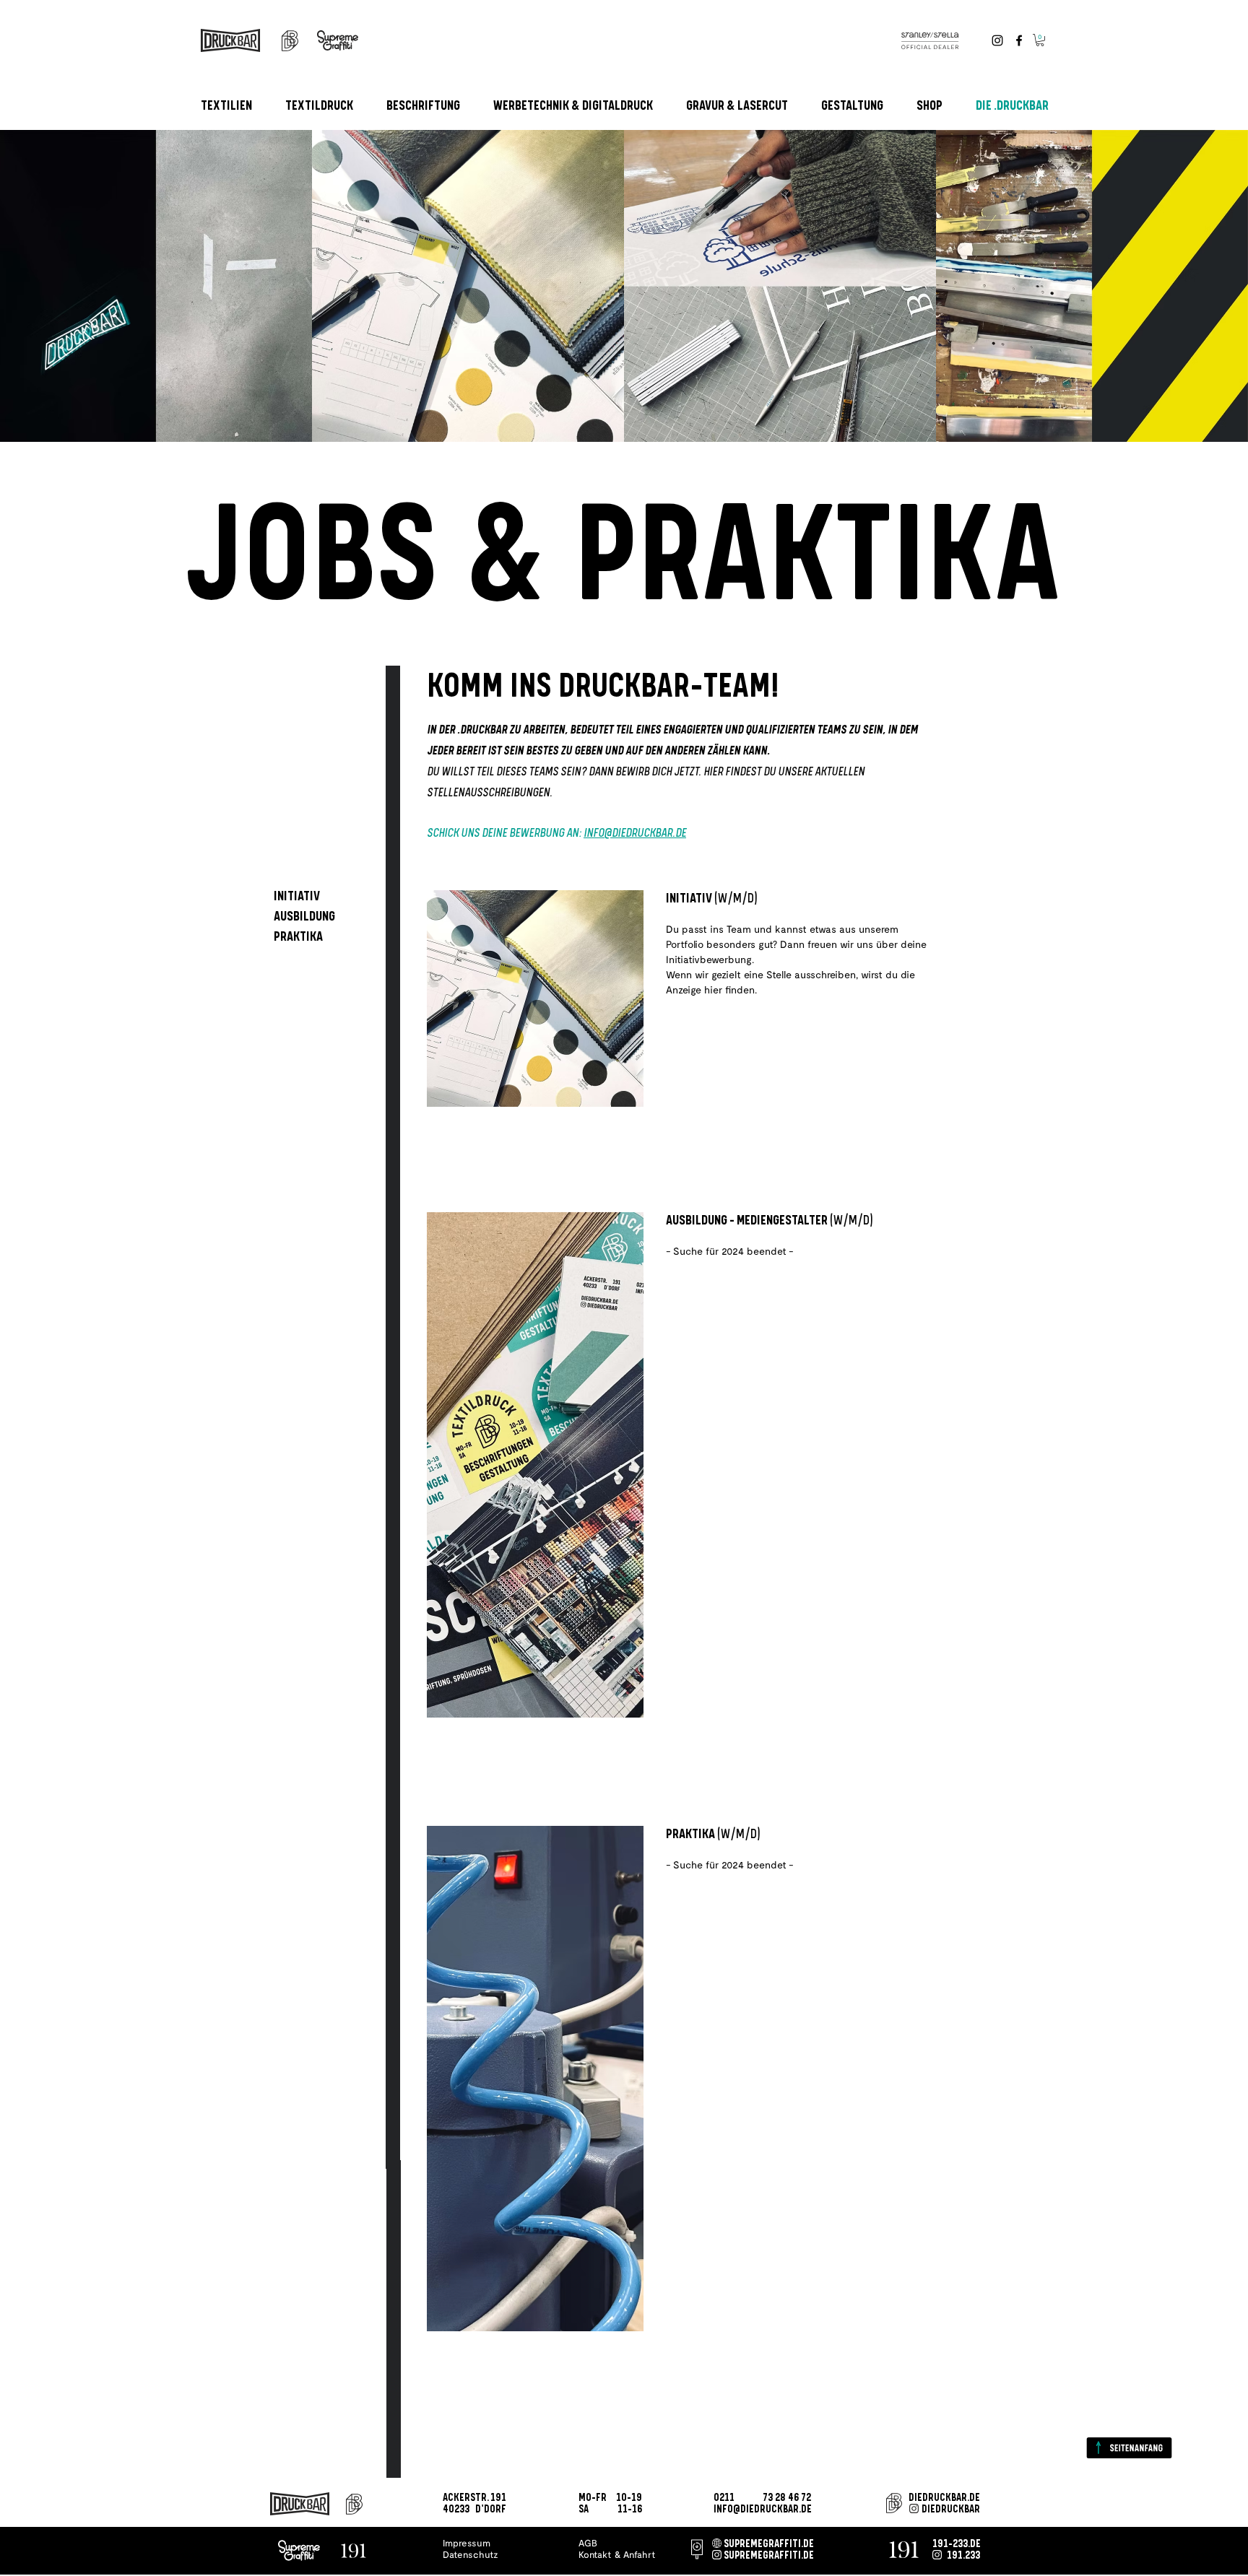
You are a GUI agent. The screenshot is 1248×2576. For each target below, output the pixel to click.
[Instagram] (997, 40)
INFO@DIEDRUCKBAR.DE (635, 834)
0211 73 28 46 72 (762, 2498)
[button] (1040, 40)
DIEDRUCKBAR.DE (944, 2498)
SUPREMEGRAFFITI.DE (769, 2544)
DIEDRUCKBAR (951, 2510)
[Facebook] (1019, 40)
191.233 (963, 2556)
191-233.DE (957, 2544)
